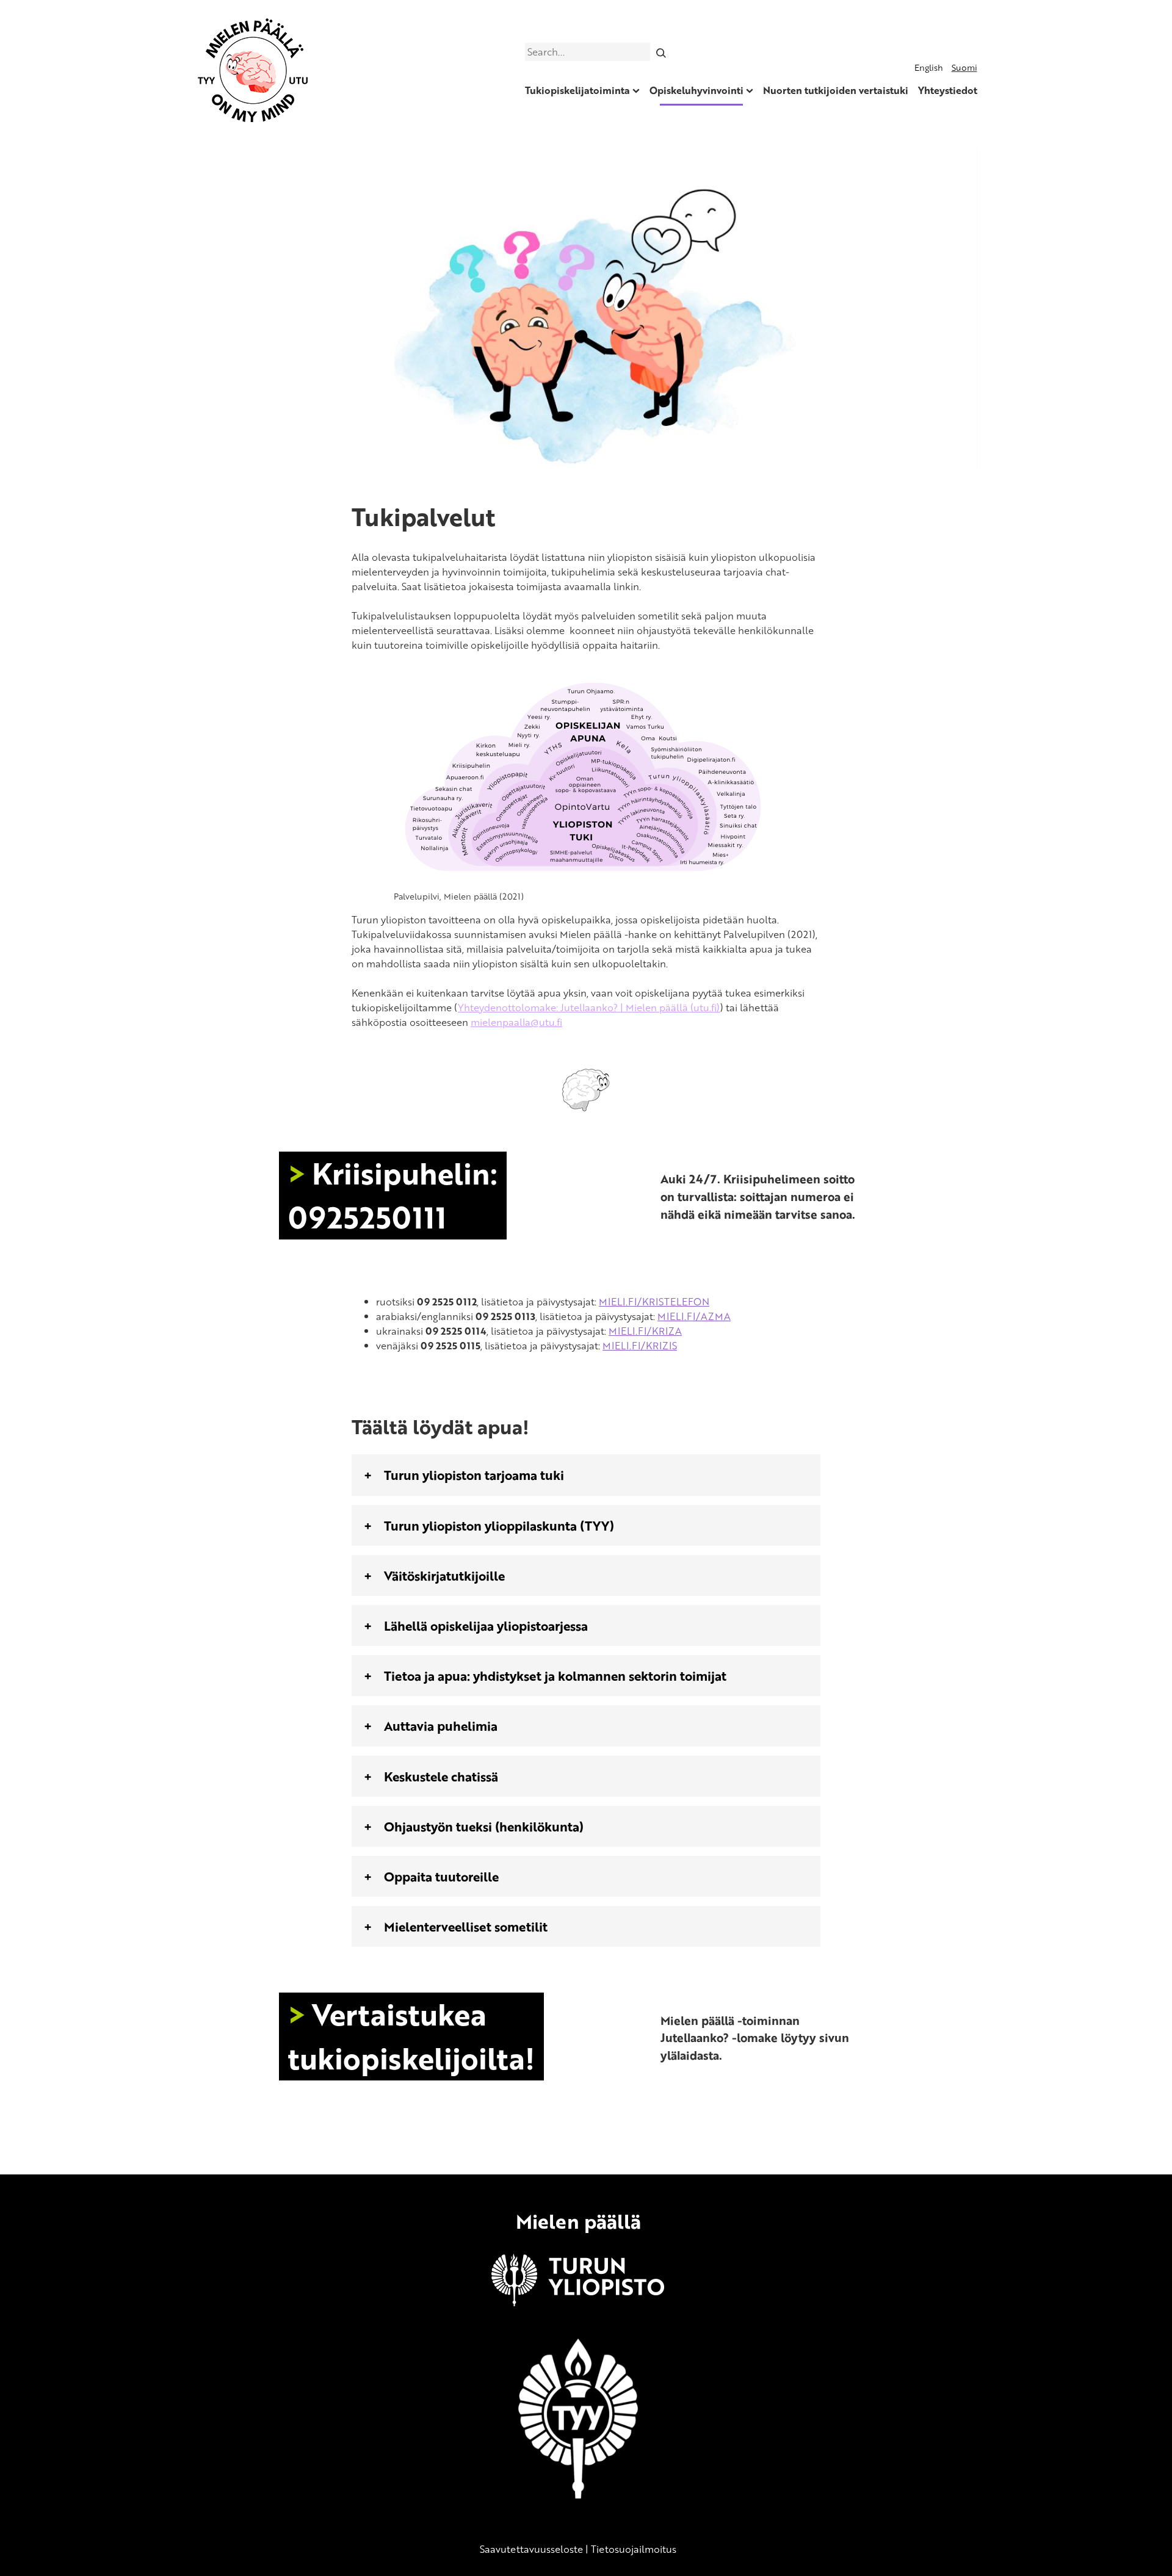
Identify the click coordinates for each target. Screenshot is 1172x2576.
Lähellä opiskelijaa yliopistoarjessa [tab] (486, 1625)
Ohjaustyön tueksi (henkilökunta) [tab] (484, 1826)
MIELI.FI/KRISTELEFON (654, 1302)
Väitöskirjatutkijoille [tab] (444, 1575)
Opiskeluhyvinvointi (696, 90)
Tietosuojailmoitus (634, 2549)
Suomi (964, 67)
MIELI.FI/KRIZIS (640, 1346)
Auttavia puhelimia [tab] (441, 1726)
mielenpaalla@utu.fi (516, 1022)
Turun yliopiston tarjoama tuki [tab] (474, 1475)
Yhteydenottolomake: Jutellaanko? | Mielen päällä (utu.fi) (589, 1008)
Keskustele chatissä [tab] (441, 1776)
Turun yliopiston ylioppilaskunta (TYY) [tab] (499, 1525)
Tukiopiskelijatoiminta (577, 90)
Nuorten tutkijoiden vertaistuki (836, 90)
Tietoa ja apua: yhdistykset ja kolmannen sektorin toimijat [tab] (555, 1676)
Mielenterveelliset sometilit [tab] (466, 1926)
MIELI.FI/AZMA (694, 1316)
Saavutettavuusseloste (531, 2549)
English (929, 67)
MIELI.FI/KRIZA (645, 1331)
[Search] (661, 52)
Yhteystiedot (948, 90)
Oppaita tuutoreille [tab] (441, 1876)
